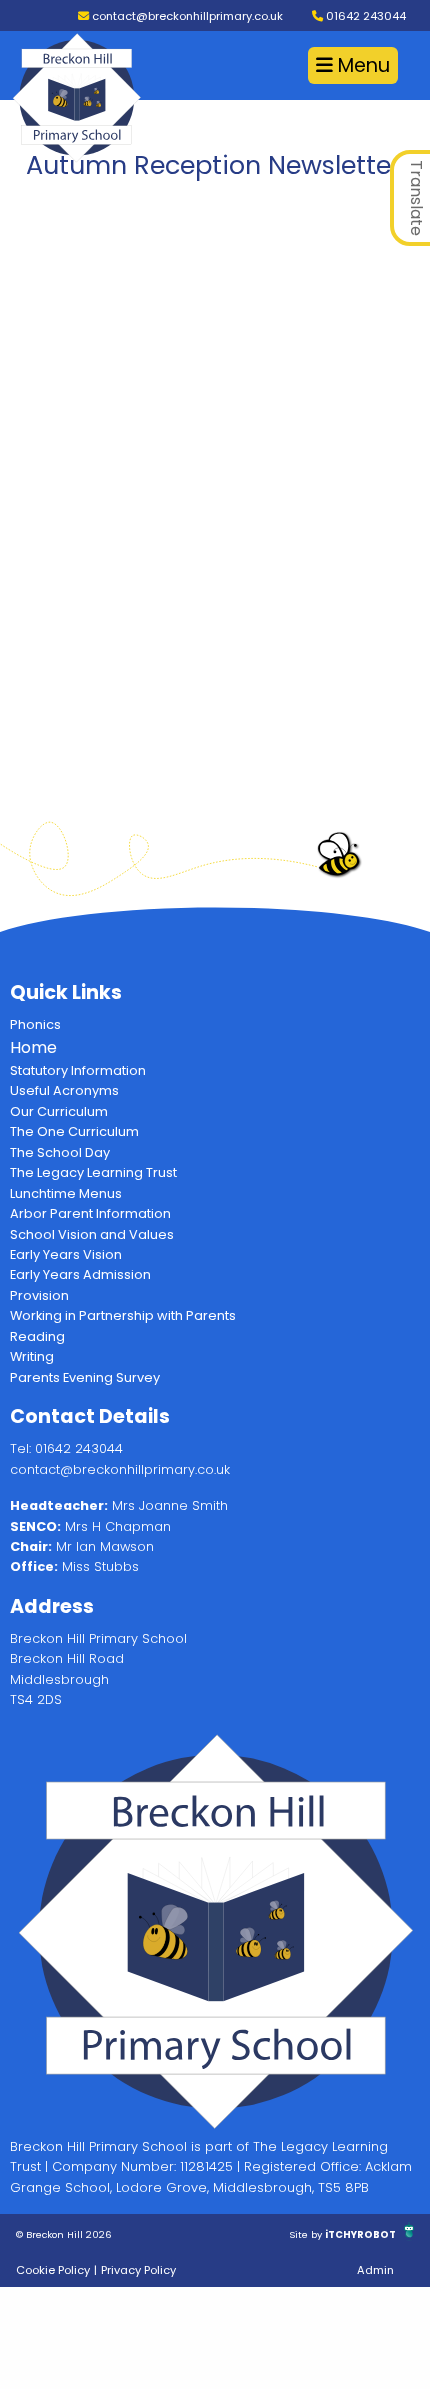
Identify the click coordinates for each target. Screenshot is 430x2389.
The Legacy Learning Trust (93, 1172)
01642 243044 (364, 16)
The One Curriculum (74, 1131)
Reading (37, 1336)
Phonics (35, 1024)
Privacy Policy (138, 2270)
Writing (32, 1356)
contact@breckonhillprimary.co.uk (186, 16)
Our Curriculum (59, 1111)
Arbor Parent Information (90, 1213)
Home (33, 1047)
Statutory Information (78, 1070)
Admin (375, 2270)
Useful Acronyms (64, 1090)
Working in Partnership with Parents (123, 1315)
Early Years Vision (66, 1254)
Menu (361, 65)
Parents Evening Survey (85, 1377)
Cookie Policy (53, 2270)
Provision (39, 1295)
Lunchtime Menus (66, 1193)
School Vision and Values (92, 1234)
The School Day (60, 1152)
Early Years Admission (80, 1274)
